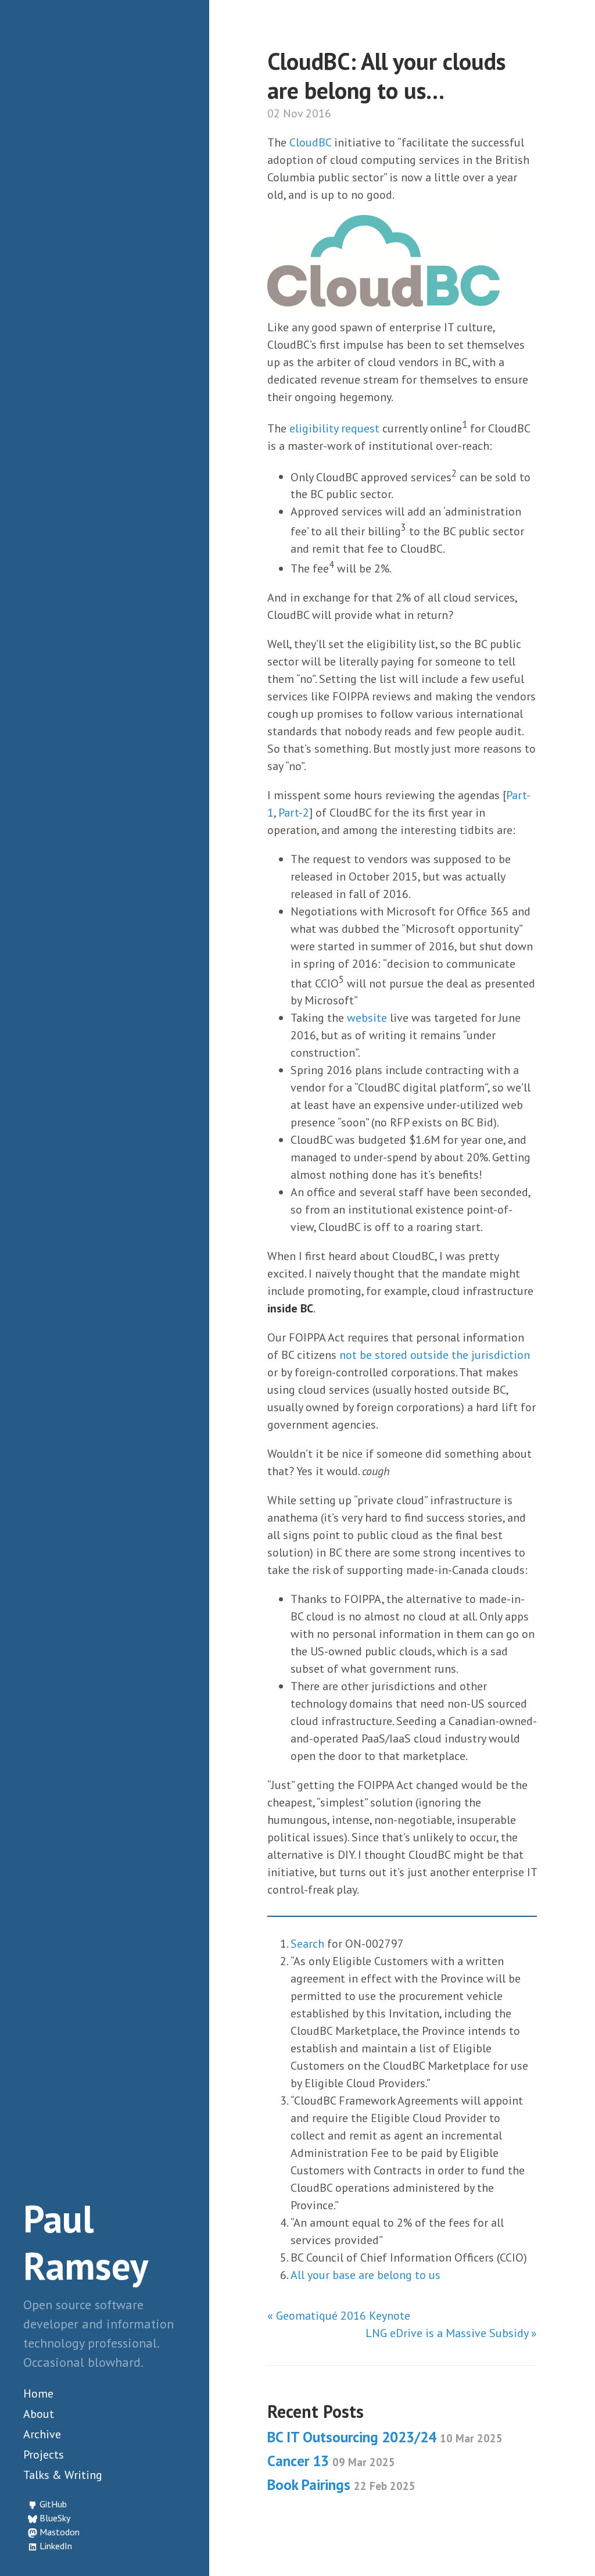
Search (307, 1944)
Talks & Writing (63, 2475)
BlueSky (55, 2518)
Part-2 (294, 813)
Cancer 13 (331, 2461)
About (39, 2414)
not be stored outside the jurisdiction (435, 1355)
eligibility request (334, 428)
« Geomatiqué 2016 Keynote (339, 2316)
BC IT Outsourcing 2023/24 (385, 2437)
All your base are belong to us (365, 2275)
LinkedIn (56, 2546)
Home (38, 2393)
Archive (42, 2434)
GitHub (53, 2504)
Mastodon (60, 2532)
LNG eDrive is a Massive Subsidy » (451, 2333)
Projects (44, 2455)
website (367, 1018)
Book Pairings (341, 2485)
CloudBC (310, 142)
